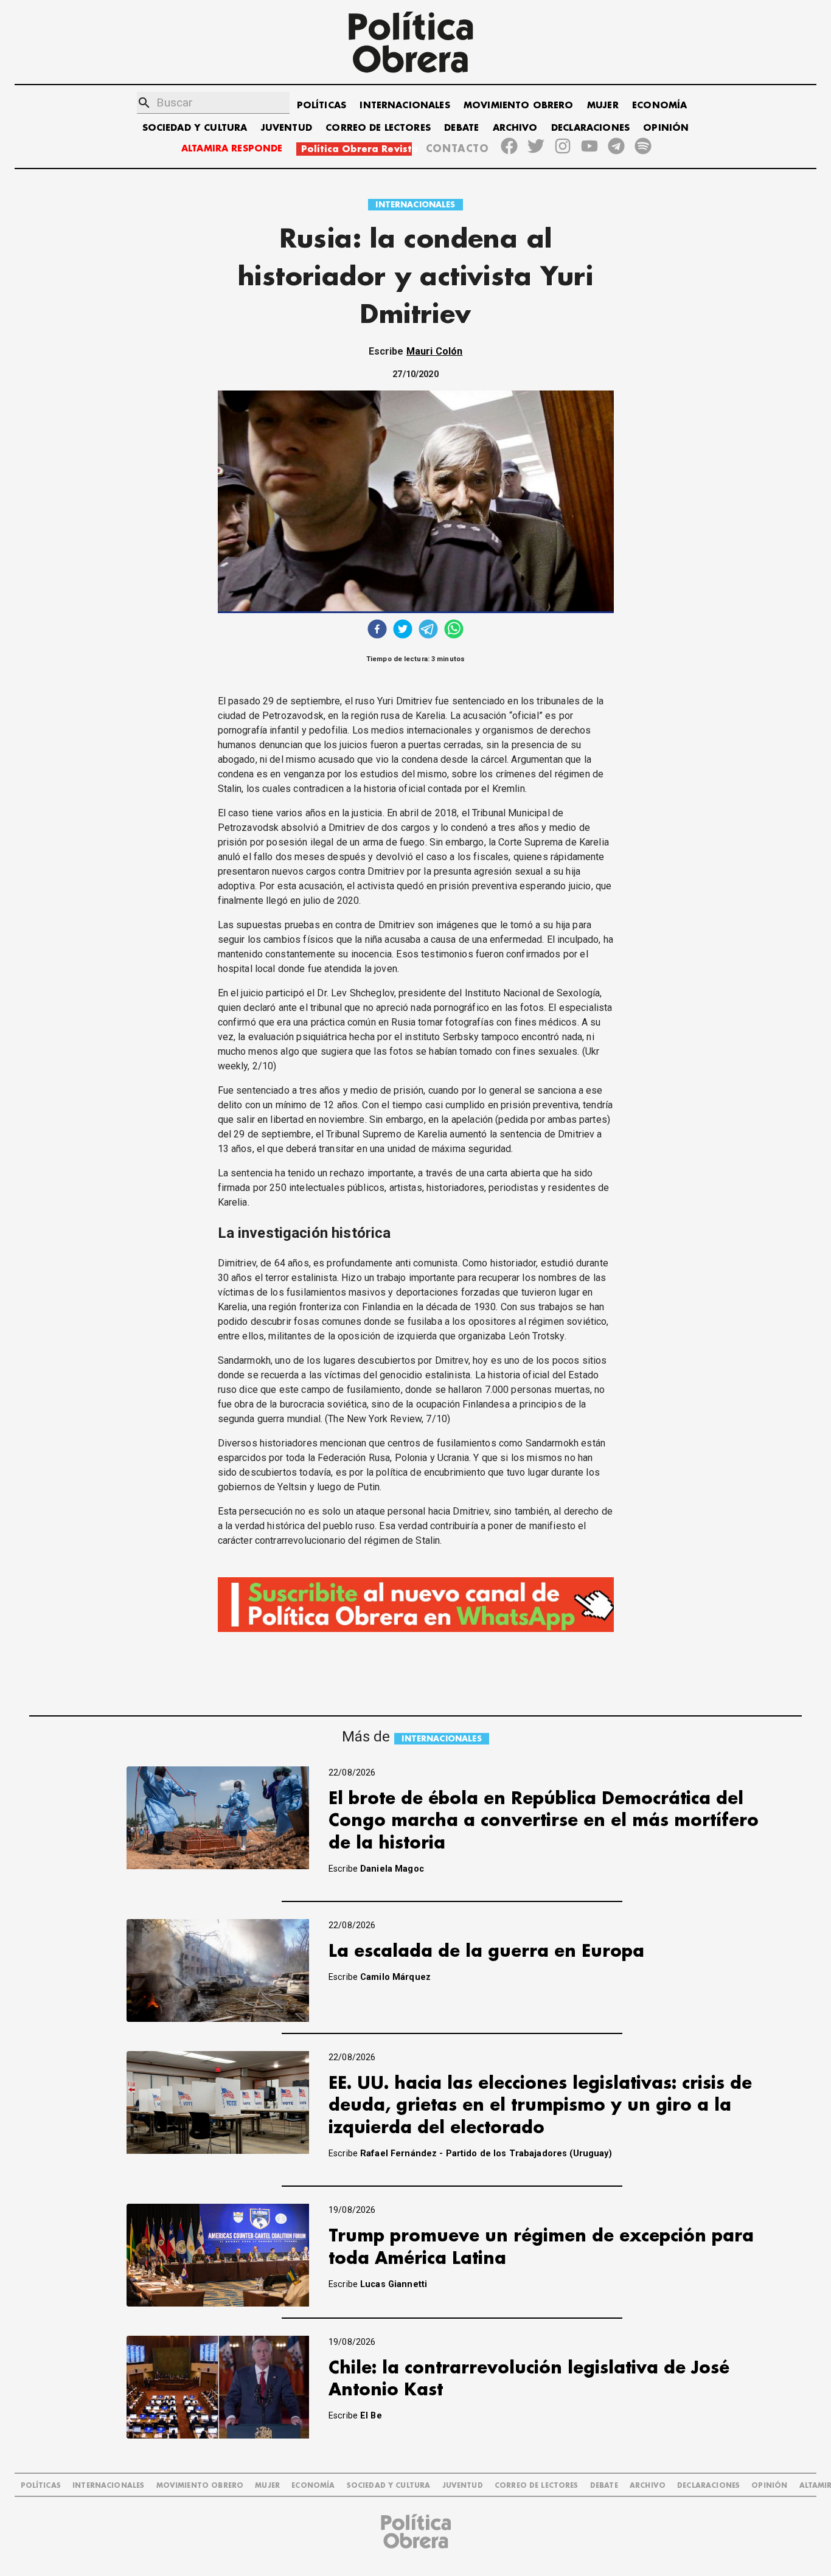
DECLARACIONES (590, 128)
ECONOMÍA (659, 106)
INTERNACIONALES (405, 106)
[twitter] (403, 630)
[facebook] (377, 630)
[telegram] (428, 630)
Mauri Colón (435, 351)
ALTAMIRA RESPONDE (232, 149)
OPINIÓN (666, 128)
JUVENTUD (287, 128)
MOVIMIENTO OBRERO (519, 106)
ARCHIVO (515, 128)
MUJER (603, 106)
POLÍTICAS (322, 106)
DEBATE (461, 128)
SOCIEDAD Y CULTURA (195, 128)
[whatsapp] (454, 630)
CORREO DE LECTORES (378, 128)
